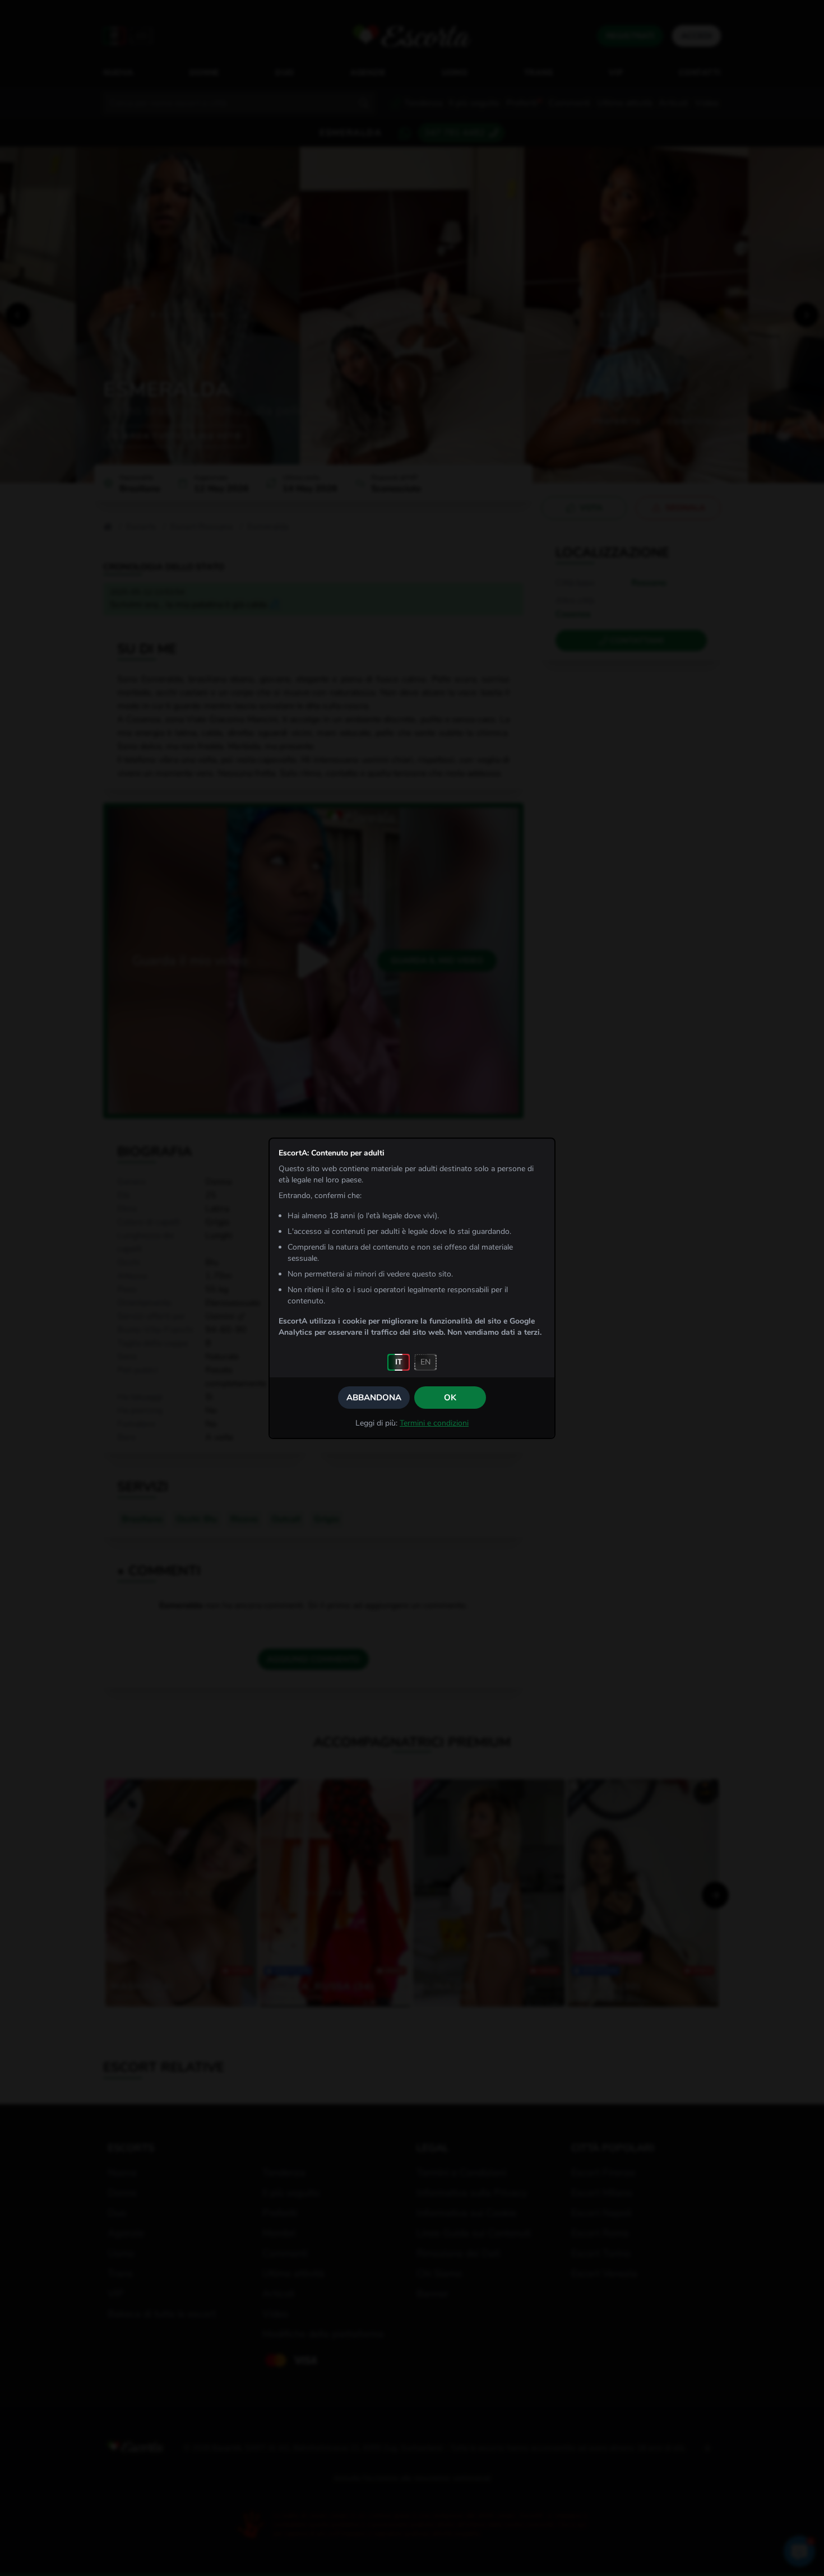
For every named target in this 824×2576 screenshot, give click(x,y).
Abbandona (374, 1398)
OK (450, 1398)
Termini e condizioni (434, 1423)
